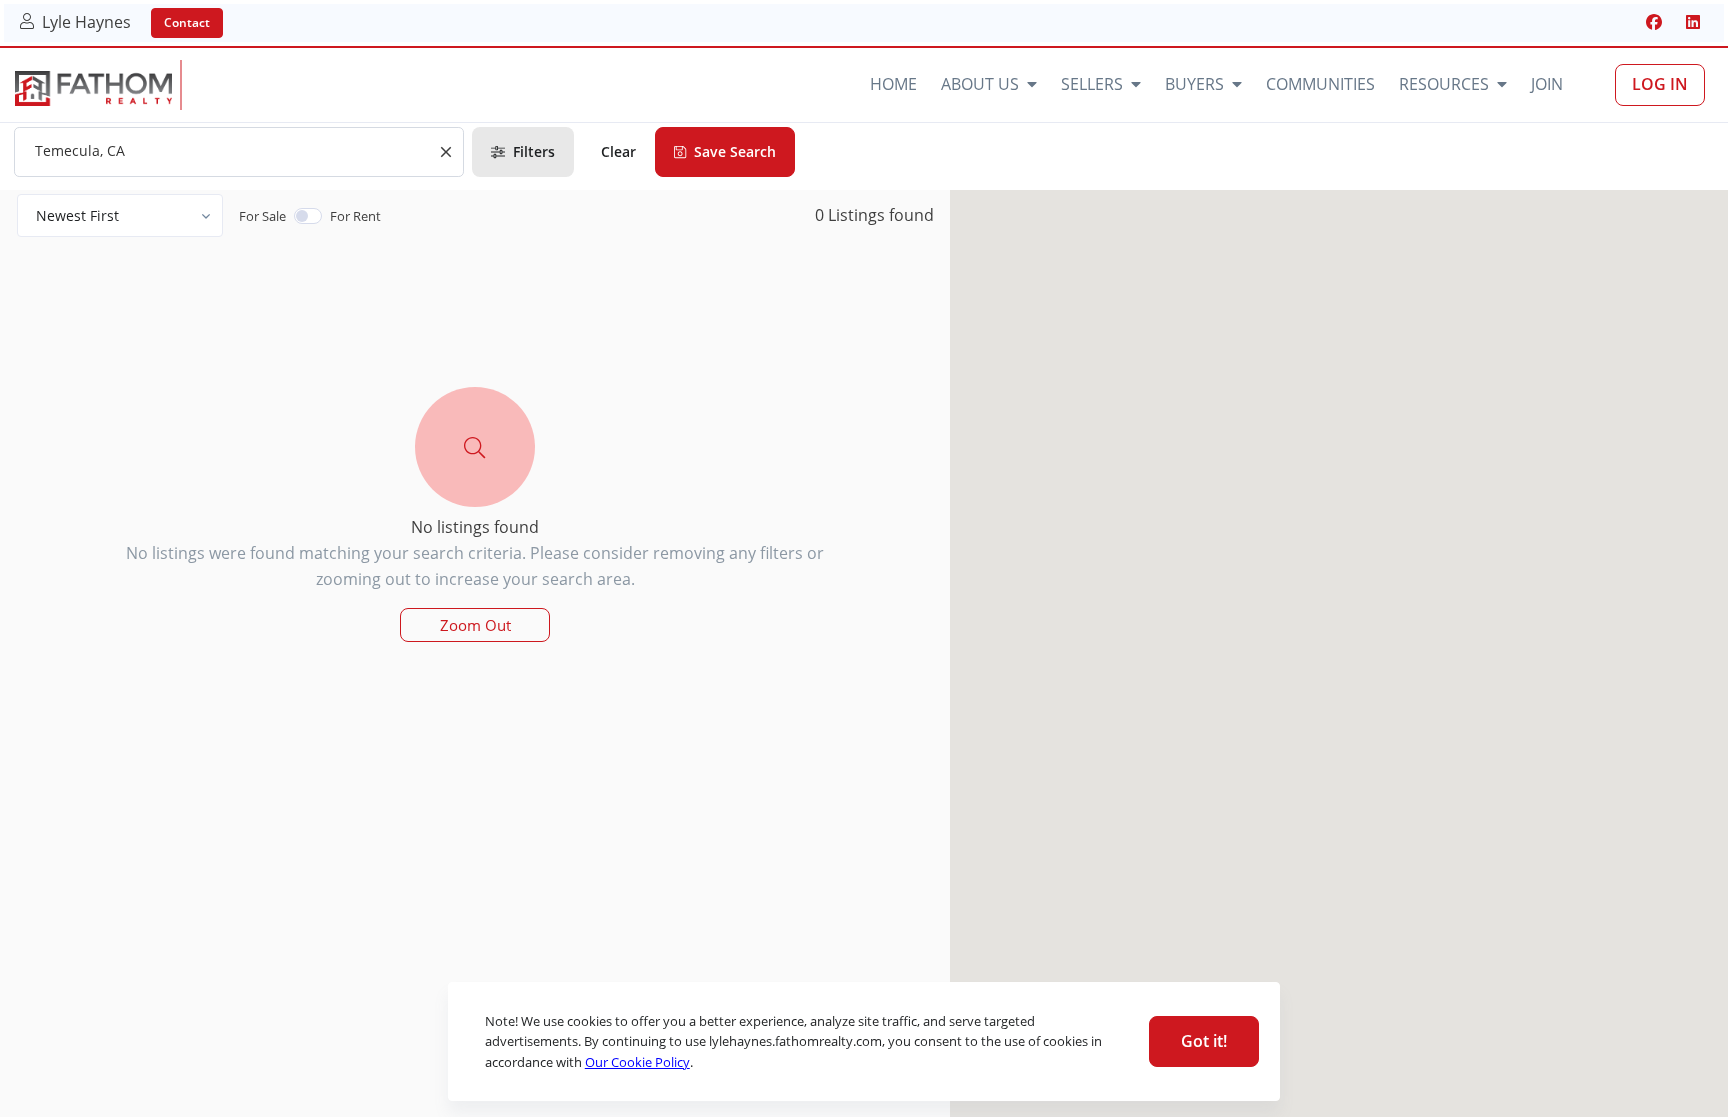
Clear (618, 151)
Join (1547, 84)
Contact (187, 22)
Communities (1320, 84)
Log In (1660, 84)
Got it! (1204, 1041)
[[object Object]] (1654, 22)
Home (893, 84)
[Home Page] (278, 85)
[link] (93, 88)
